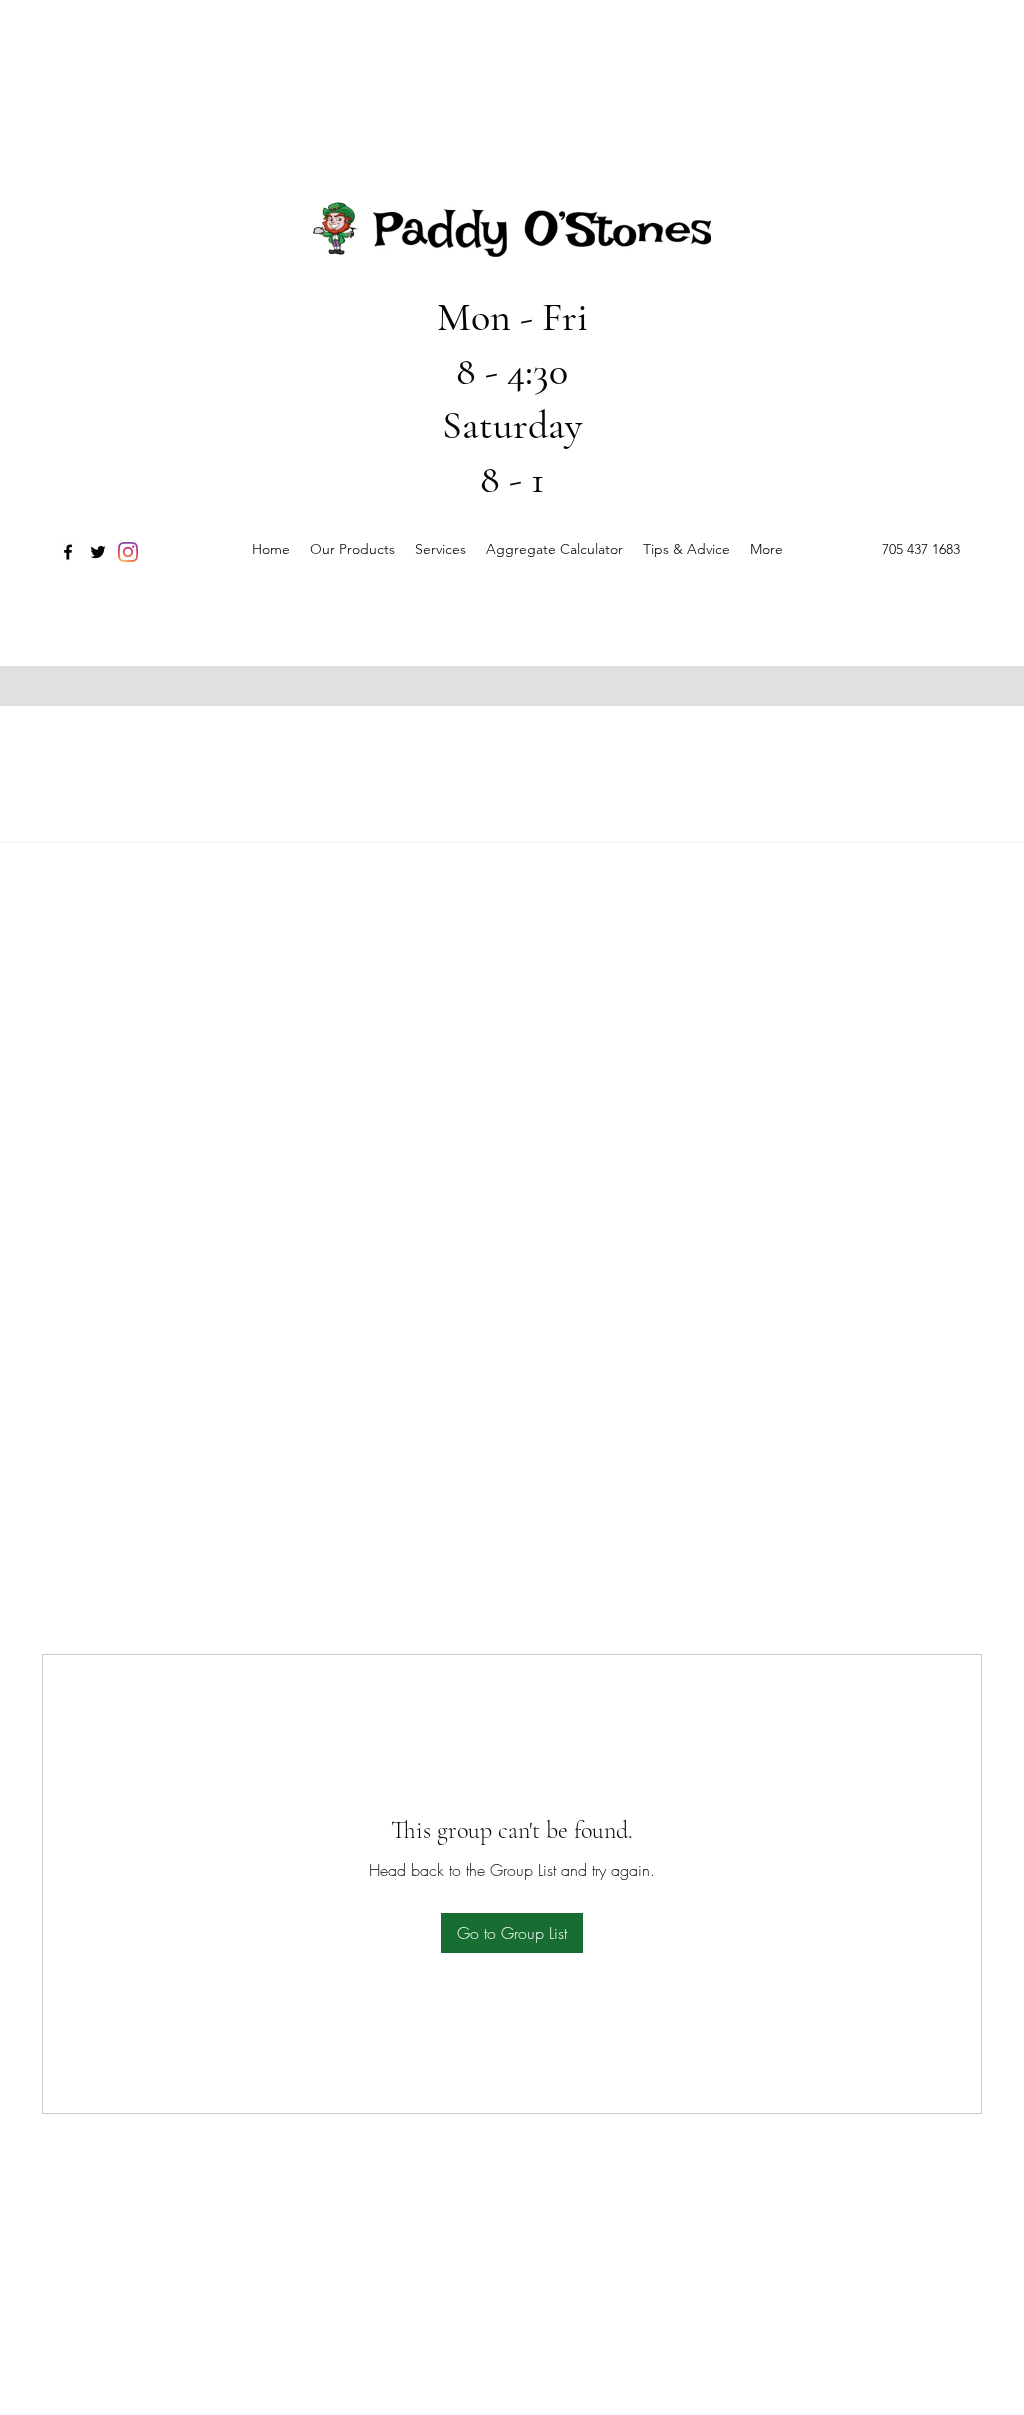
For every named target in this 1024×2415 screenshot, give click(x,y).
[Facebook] (68, 552)
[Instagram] (128, 552)
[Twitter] (98, 552)
